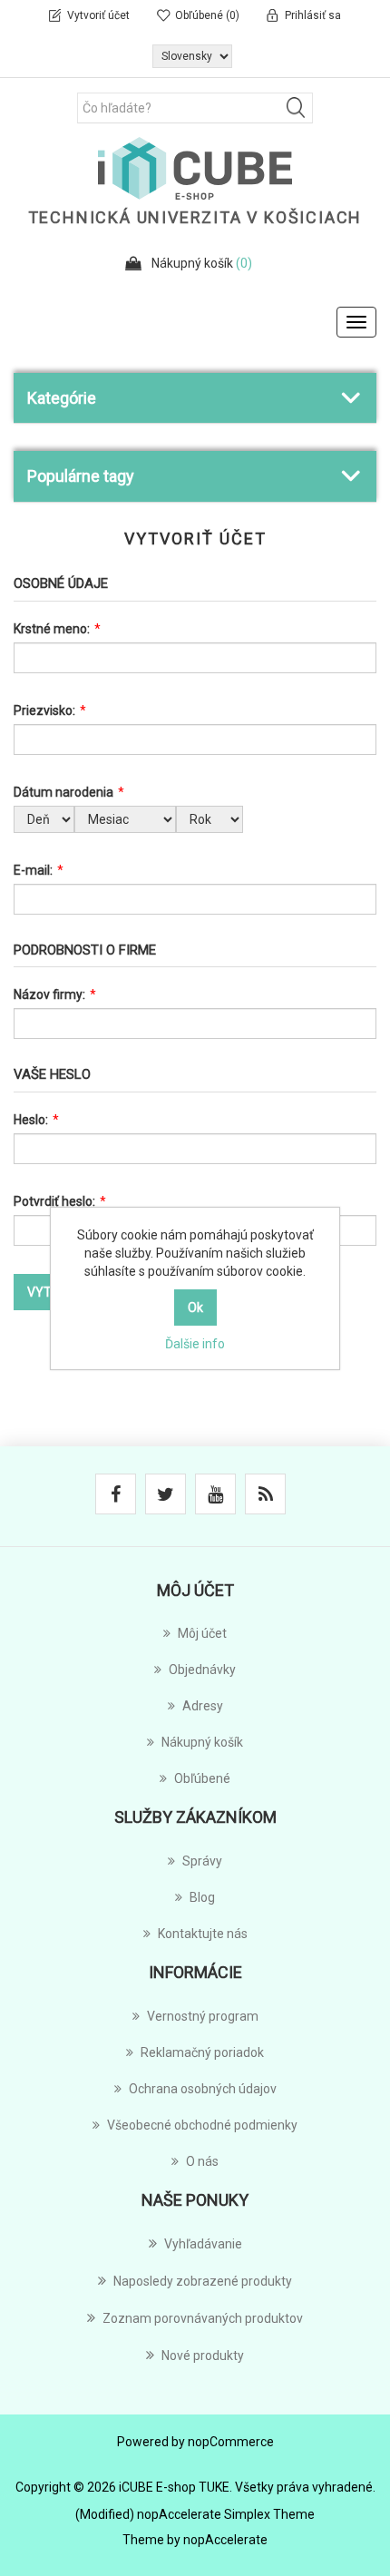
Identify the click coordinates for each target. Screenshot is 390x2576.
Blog (202, 1897)
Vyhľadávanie (203, 2244)
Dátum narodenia (63, 792)
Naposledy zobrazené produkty (203, 2281)
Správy (202, 1861)
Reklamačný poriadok (202, 2052)
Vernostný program (203, 2016)
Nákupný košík (202, 1742)
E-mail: (33, 870)
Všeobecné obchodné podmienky (202, 2125)
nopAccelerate (225, 2540)
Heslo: (31, 1120)
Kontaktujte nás (203, 1934)
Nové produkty (203, 2356)
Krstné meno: (52, 629)
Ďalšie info (195, 1344)
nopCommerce (231, 2442)
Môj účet (202, 1633)
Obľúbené (202, 1778)
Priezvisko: (44, 710)
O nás (202, 2161)
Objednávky (202, 1670)
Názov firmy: (49, 994)
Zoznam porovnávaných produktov (203, 2318)
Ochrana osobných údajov (203, 2089)
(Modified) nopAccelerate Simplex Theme (195, 2514)
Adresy (203, 1706)
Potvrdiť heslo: (54, 1201)
